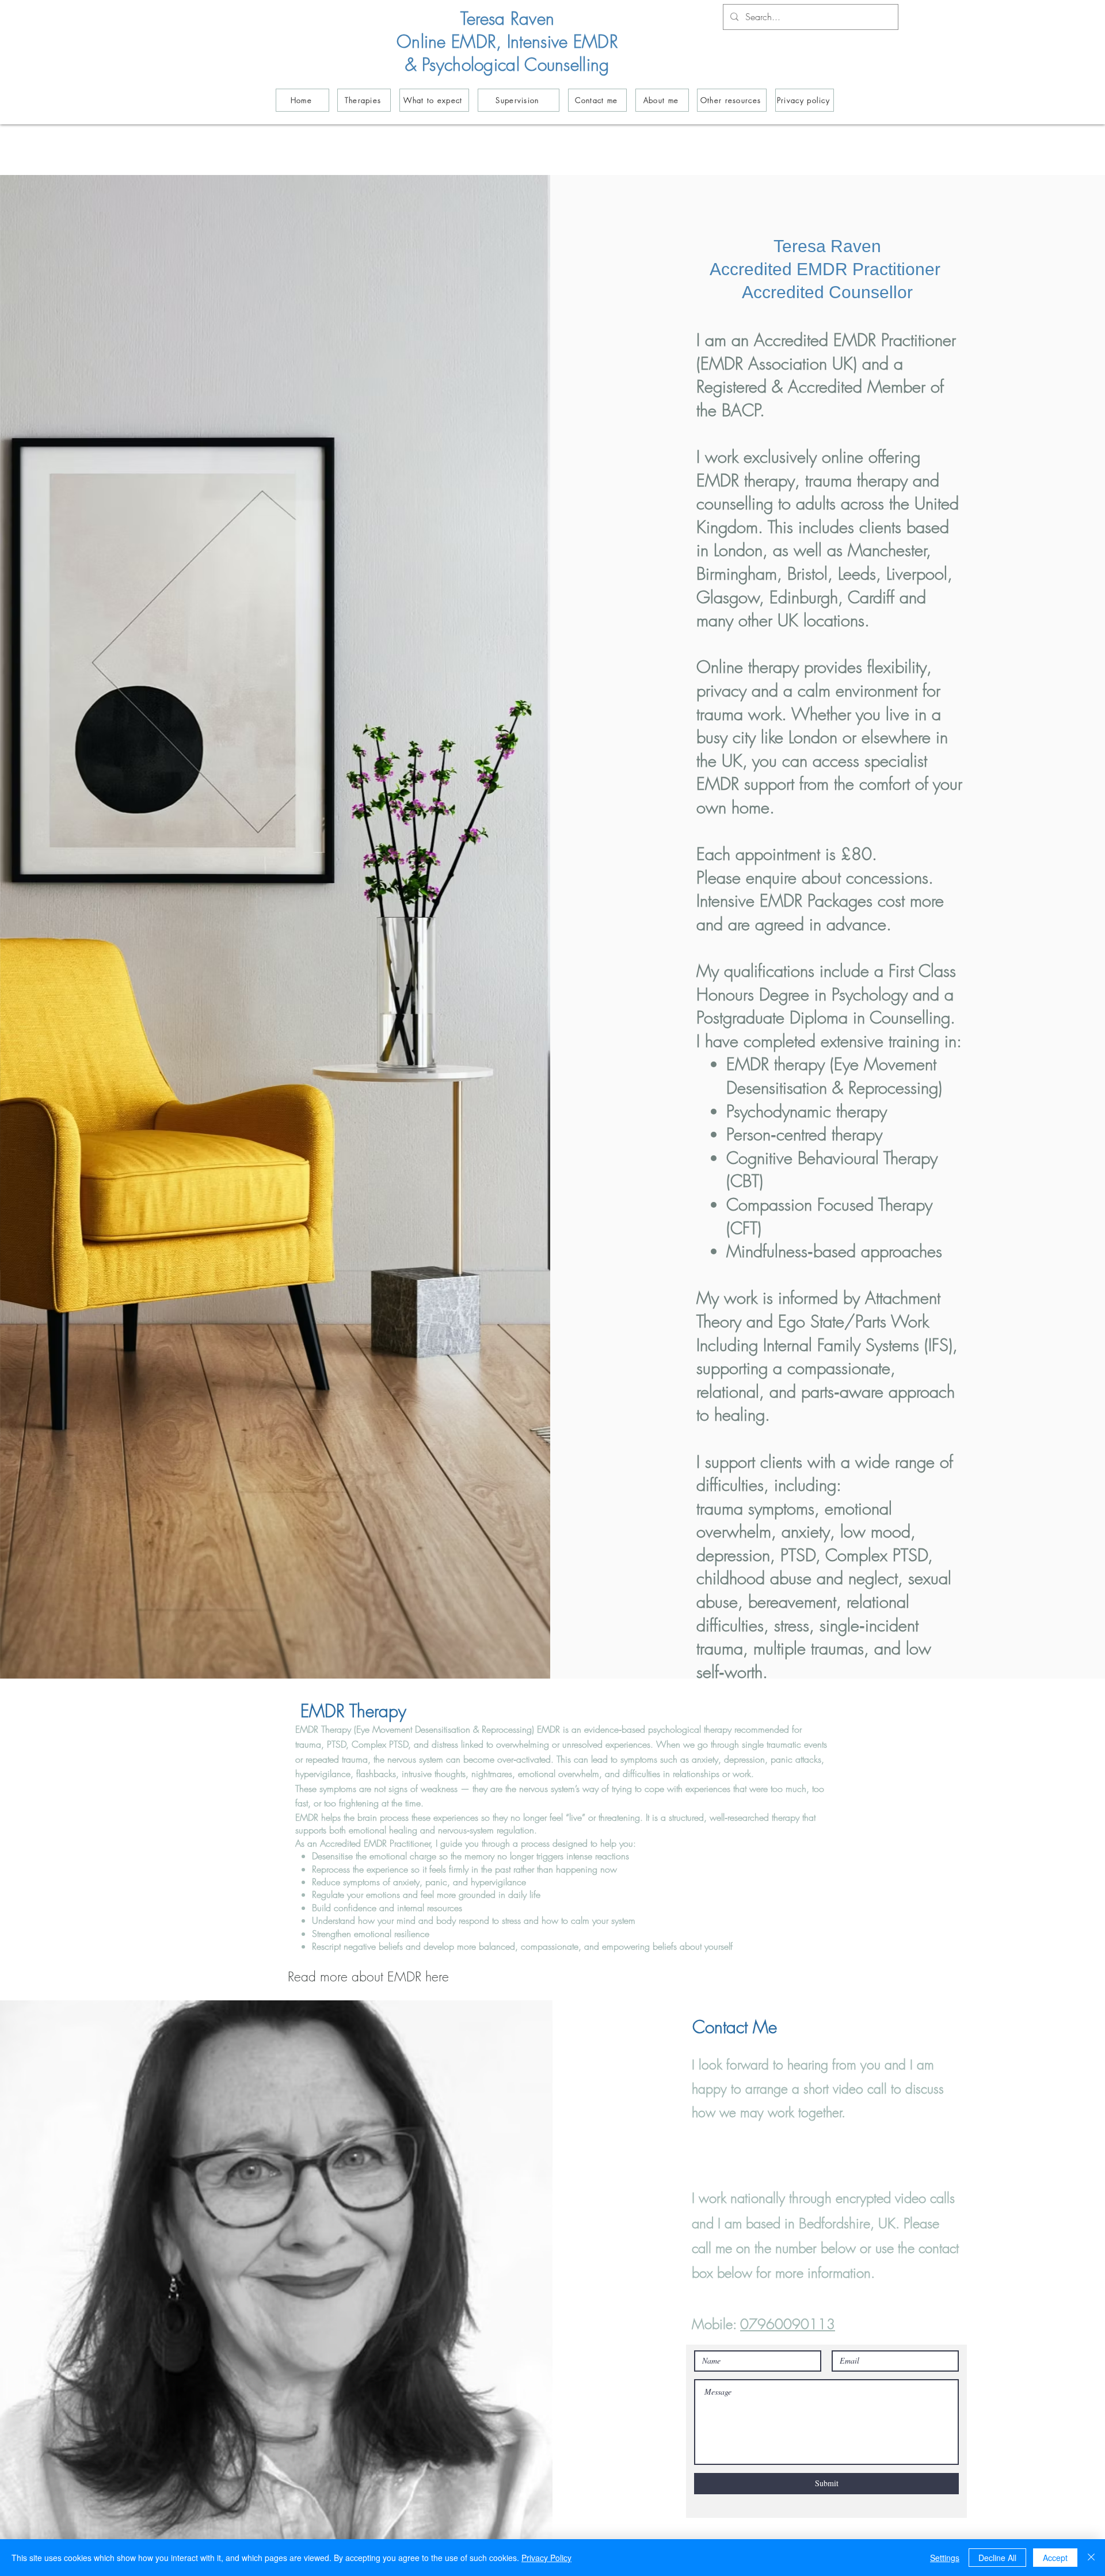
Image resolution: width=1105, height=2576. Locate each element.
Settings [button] (945, 2558)
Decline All (997, 2558)
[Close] (1091, 2558)
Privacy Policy (546, 2558)
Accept (1055, 2558)
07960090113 (788, 2324)
